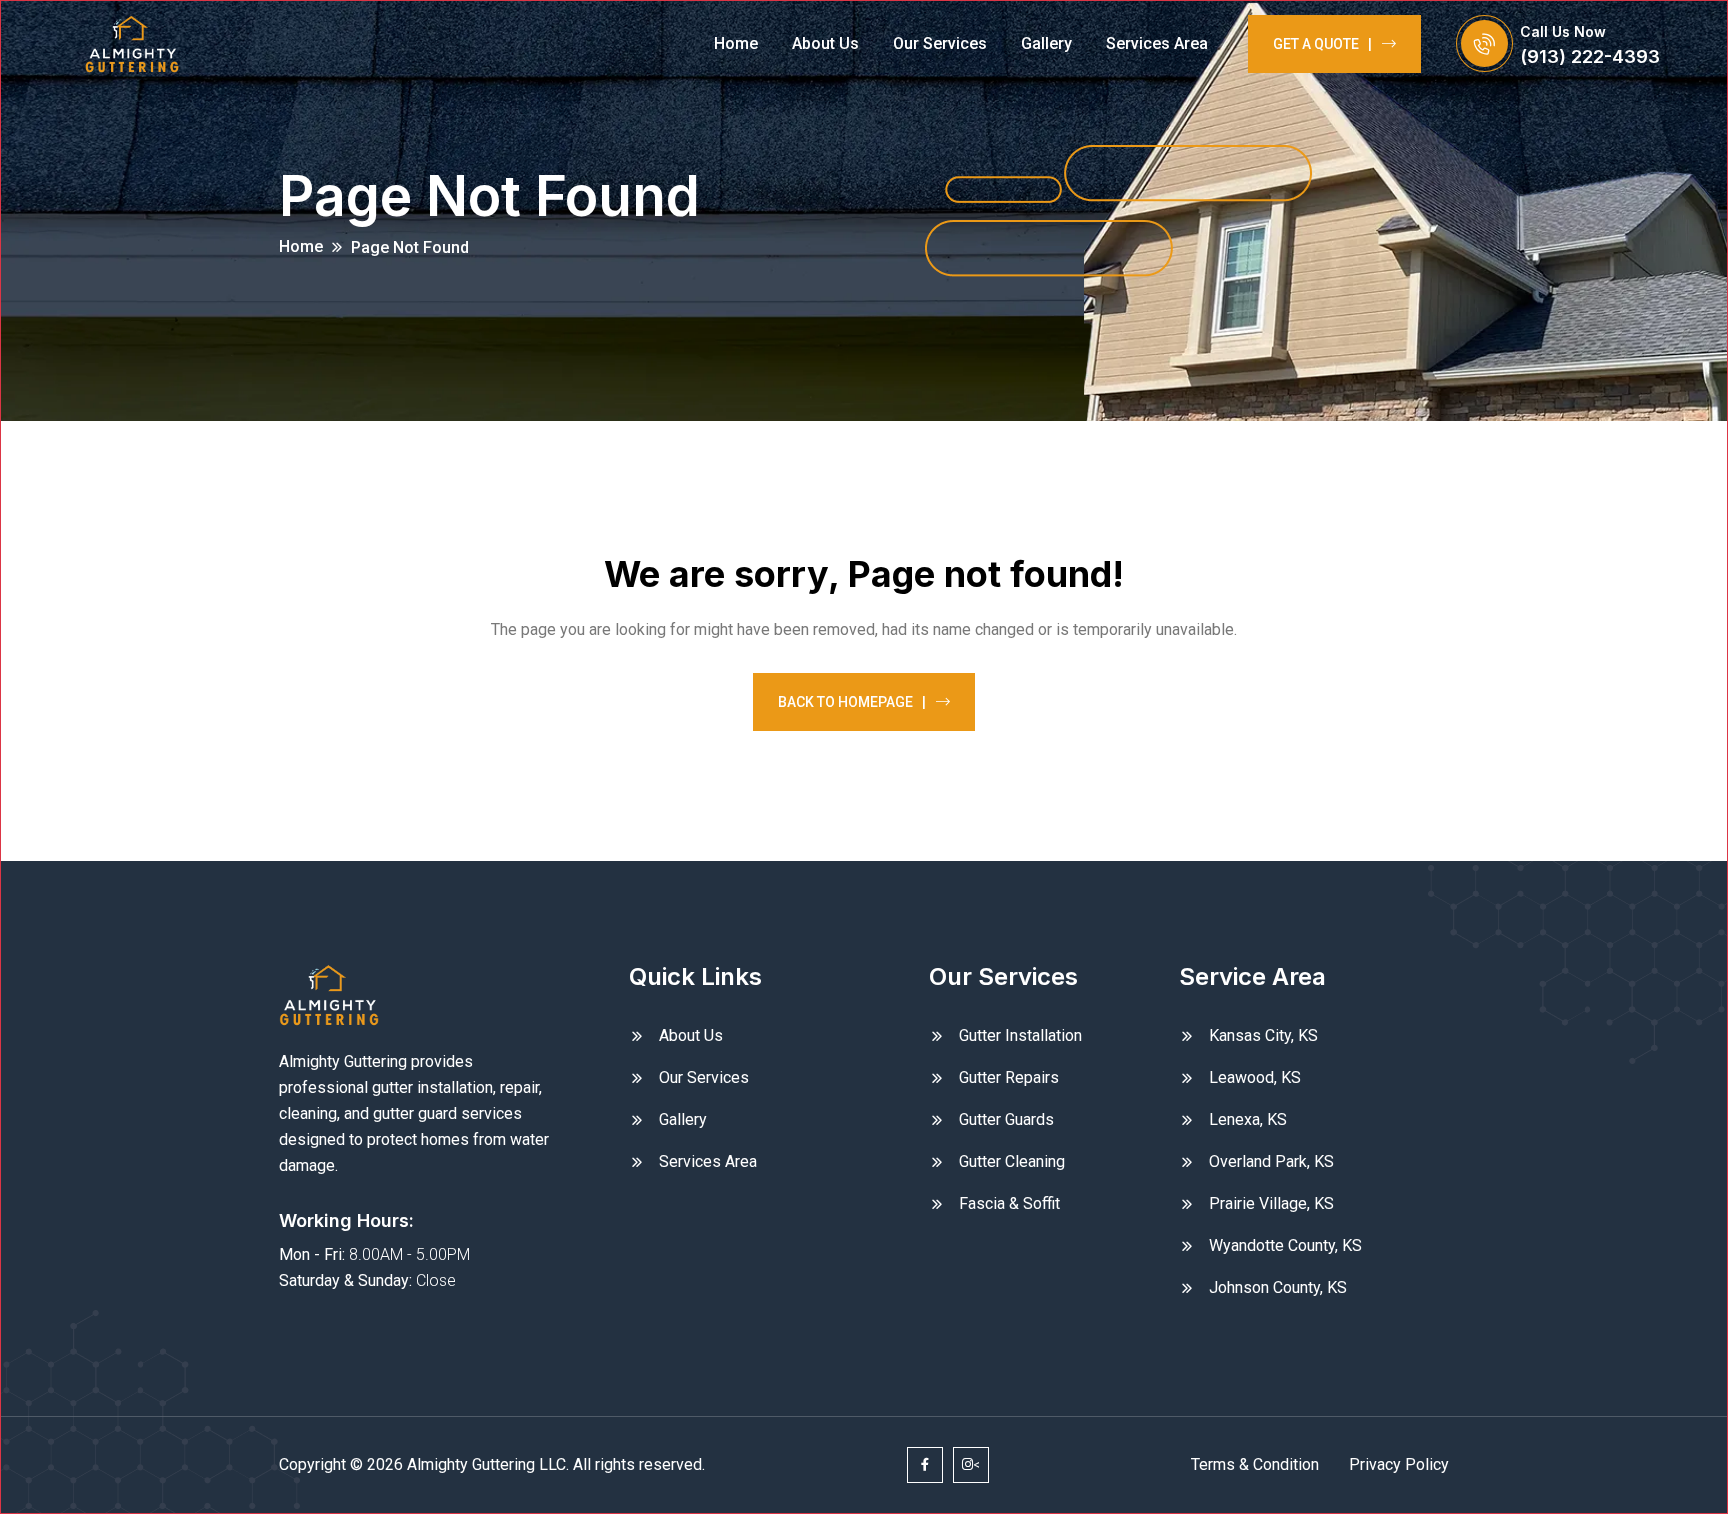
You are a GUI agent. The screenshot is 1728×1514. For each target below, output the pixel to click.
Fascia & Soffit (1009, 1203)
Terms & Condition (1255, 1464)
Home (736, 43)
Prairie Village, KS (1271, 1203)
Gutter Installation (1020, 1035)
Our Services (940, 43)
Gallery (1046, 43)
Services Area (1157, 43)
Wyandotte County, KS (1285, 1245)
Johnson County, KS (1278, 1287)
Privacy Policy (1399, 1464)
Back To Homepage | (852, 702)
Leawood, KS (1255, 1077)
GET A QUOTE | (1322, 44)
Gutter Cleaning (1012, 1161)
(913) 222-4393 (1590, 56)
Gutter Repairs (1009, 1077)
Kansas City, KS (1263, 1035)
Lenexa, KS (1248, 1119)
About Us (825, 43)
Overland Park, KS (1271, 1161)
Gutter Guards (1006, 1119)
